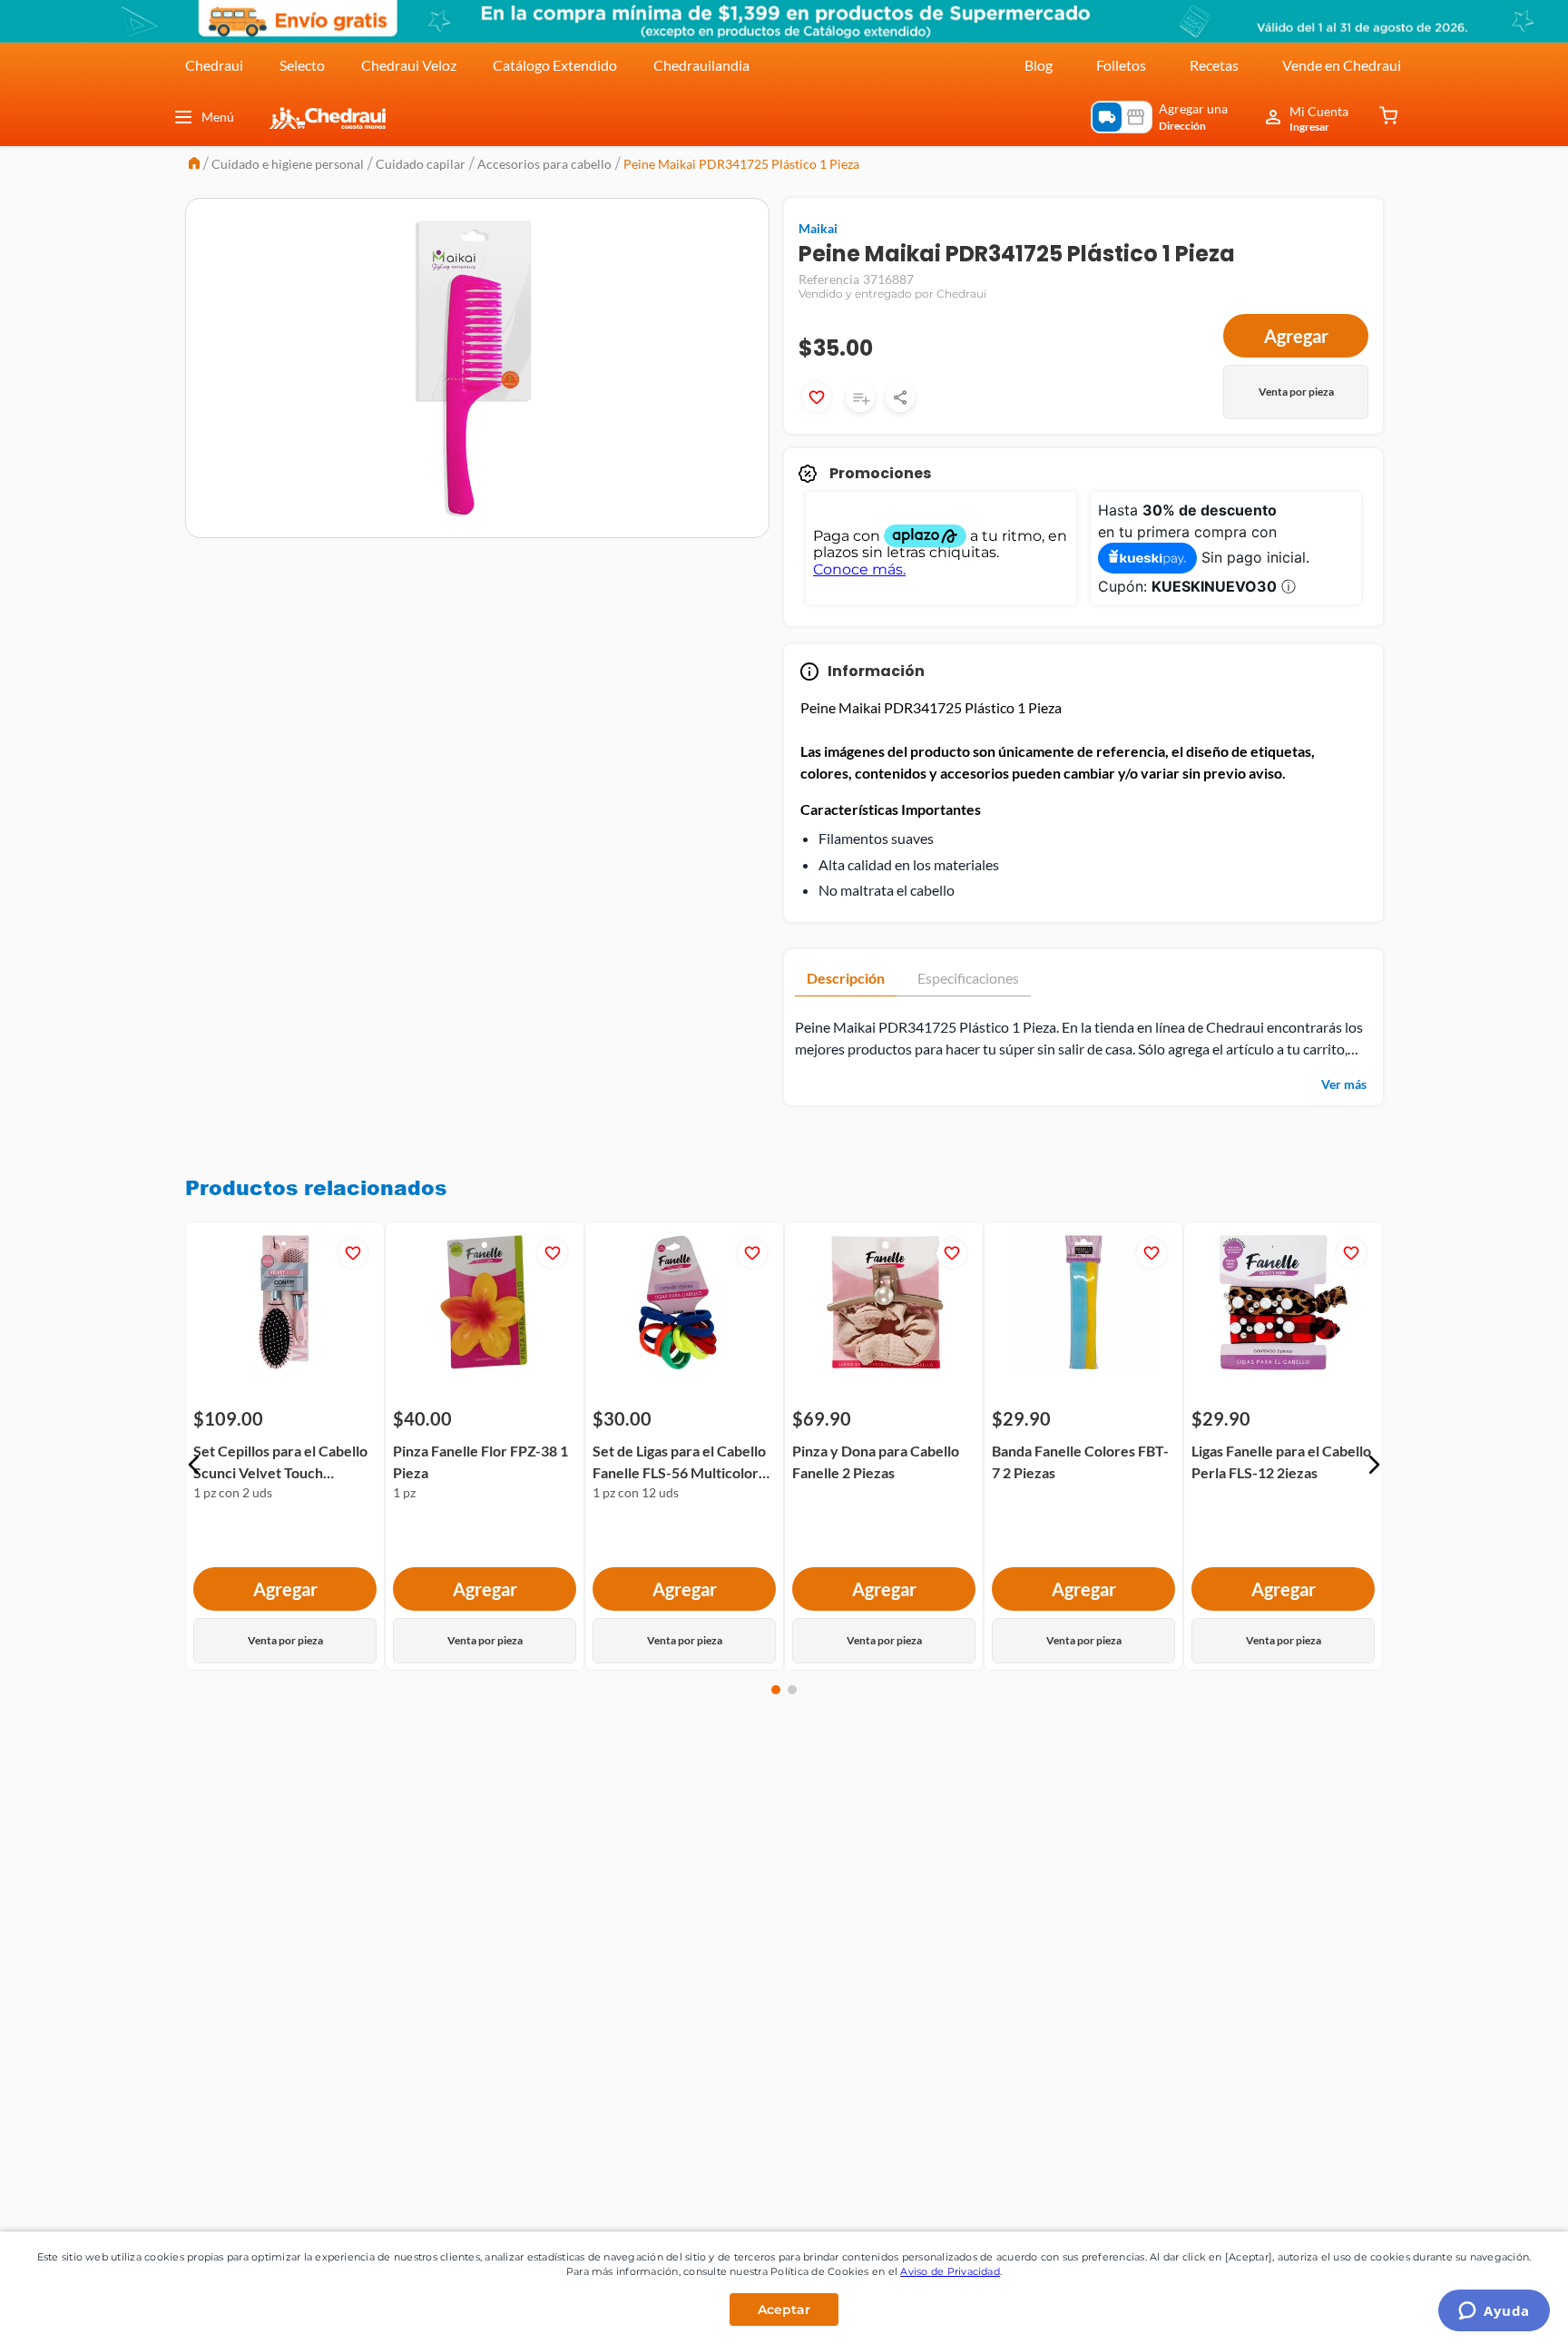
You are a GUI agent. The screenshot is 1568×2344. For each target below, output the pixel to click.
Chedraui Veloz (409, 65)
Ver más (1344, 1084)
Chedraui (214, 65)
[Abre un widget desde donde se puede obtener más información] (1494, 2312)
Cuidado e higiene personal (288, 164)
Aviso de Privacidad (950, 2271)
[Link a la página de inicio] (194, 165)
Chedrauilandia (701, 65)
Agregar (1296, 336)
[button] (194, 1465)
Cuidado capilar (421, 164)
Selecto (302, 65)
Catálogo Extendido (555, 65)
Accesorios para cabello (544, 164)
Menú (218, 117)
